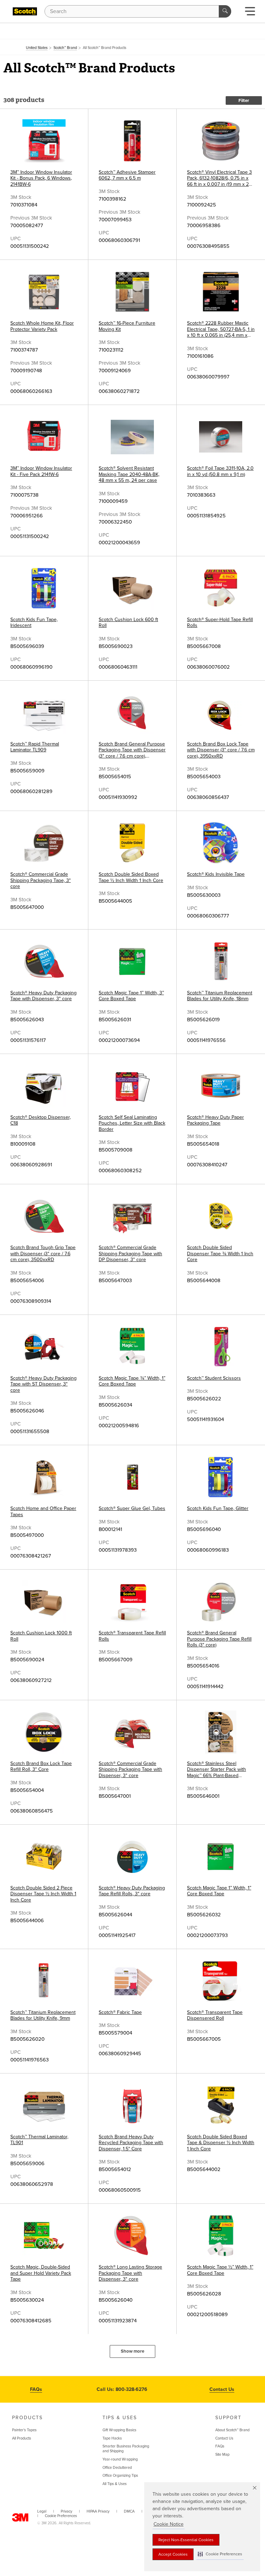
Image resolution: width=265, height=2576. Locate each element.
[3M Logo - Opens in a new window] (25, 11)
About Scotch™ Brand (232, 2430)
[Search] (225, 11)
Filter (244, 101)
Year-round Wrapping (120, 2459)
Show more (132, 2351)
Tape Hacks (112, 2438)
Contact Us (222, 2389)
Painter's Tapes (24, 2430)
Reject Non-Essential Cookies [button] (186, 2540)
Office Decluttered (117, 2468)
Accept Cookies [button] (173, 2554)
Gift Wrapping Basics (119, 2430)
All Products (22, 2438)
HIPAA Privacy (98, 2511)
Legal (42, 2511)
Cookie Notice (169, 2524)
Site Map (222, 2455)
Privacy (66, 2511)
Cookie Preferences (61, 2516)
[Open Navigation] (250, 13)
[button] (220, 2554)
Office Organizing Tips (120, 2476)
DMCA (129, 2511)
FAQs (36, 2389)
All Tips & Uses (115, 2484)
